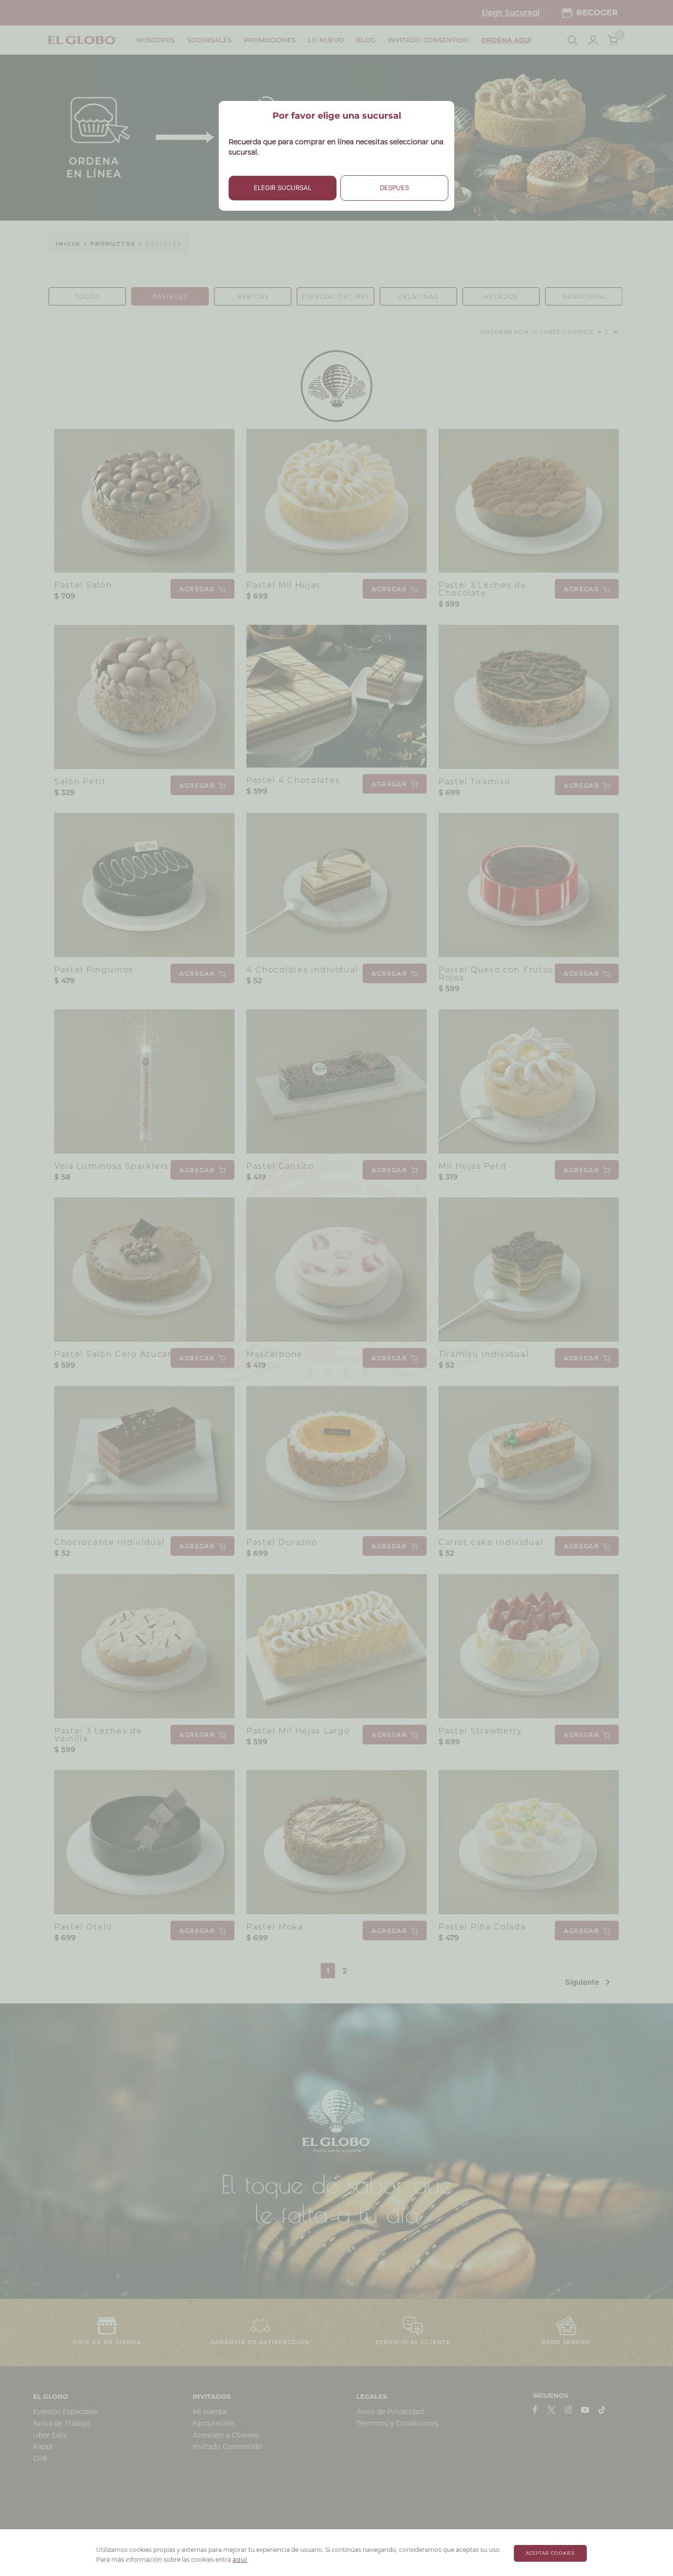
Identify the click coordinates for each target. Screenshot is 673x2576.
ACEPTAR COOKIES (551, 2553)
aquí (240, 2560)
